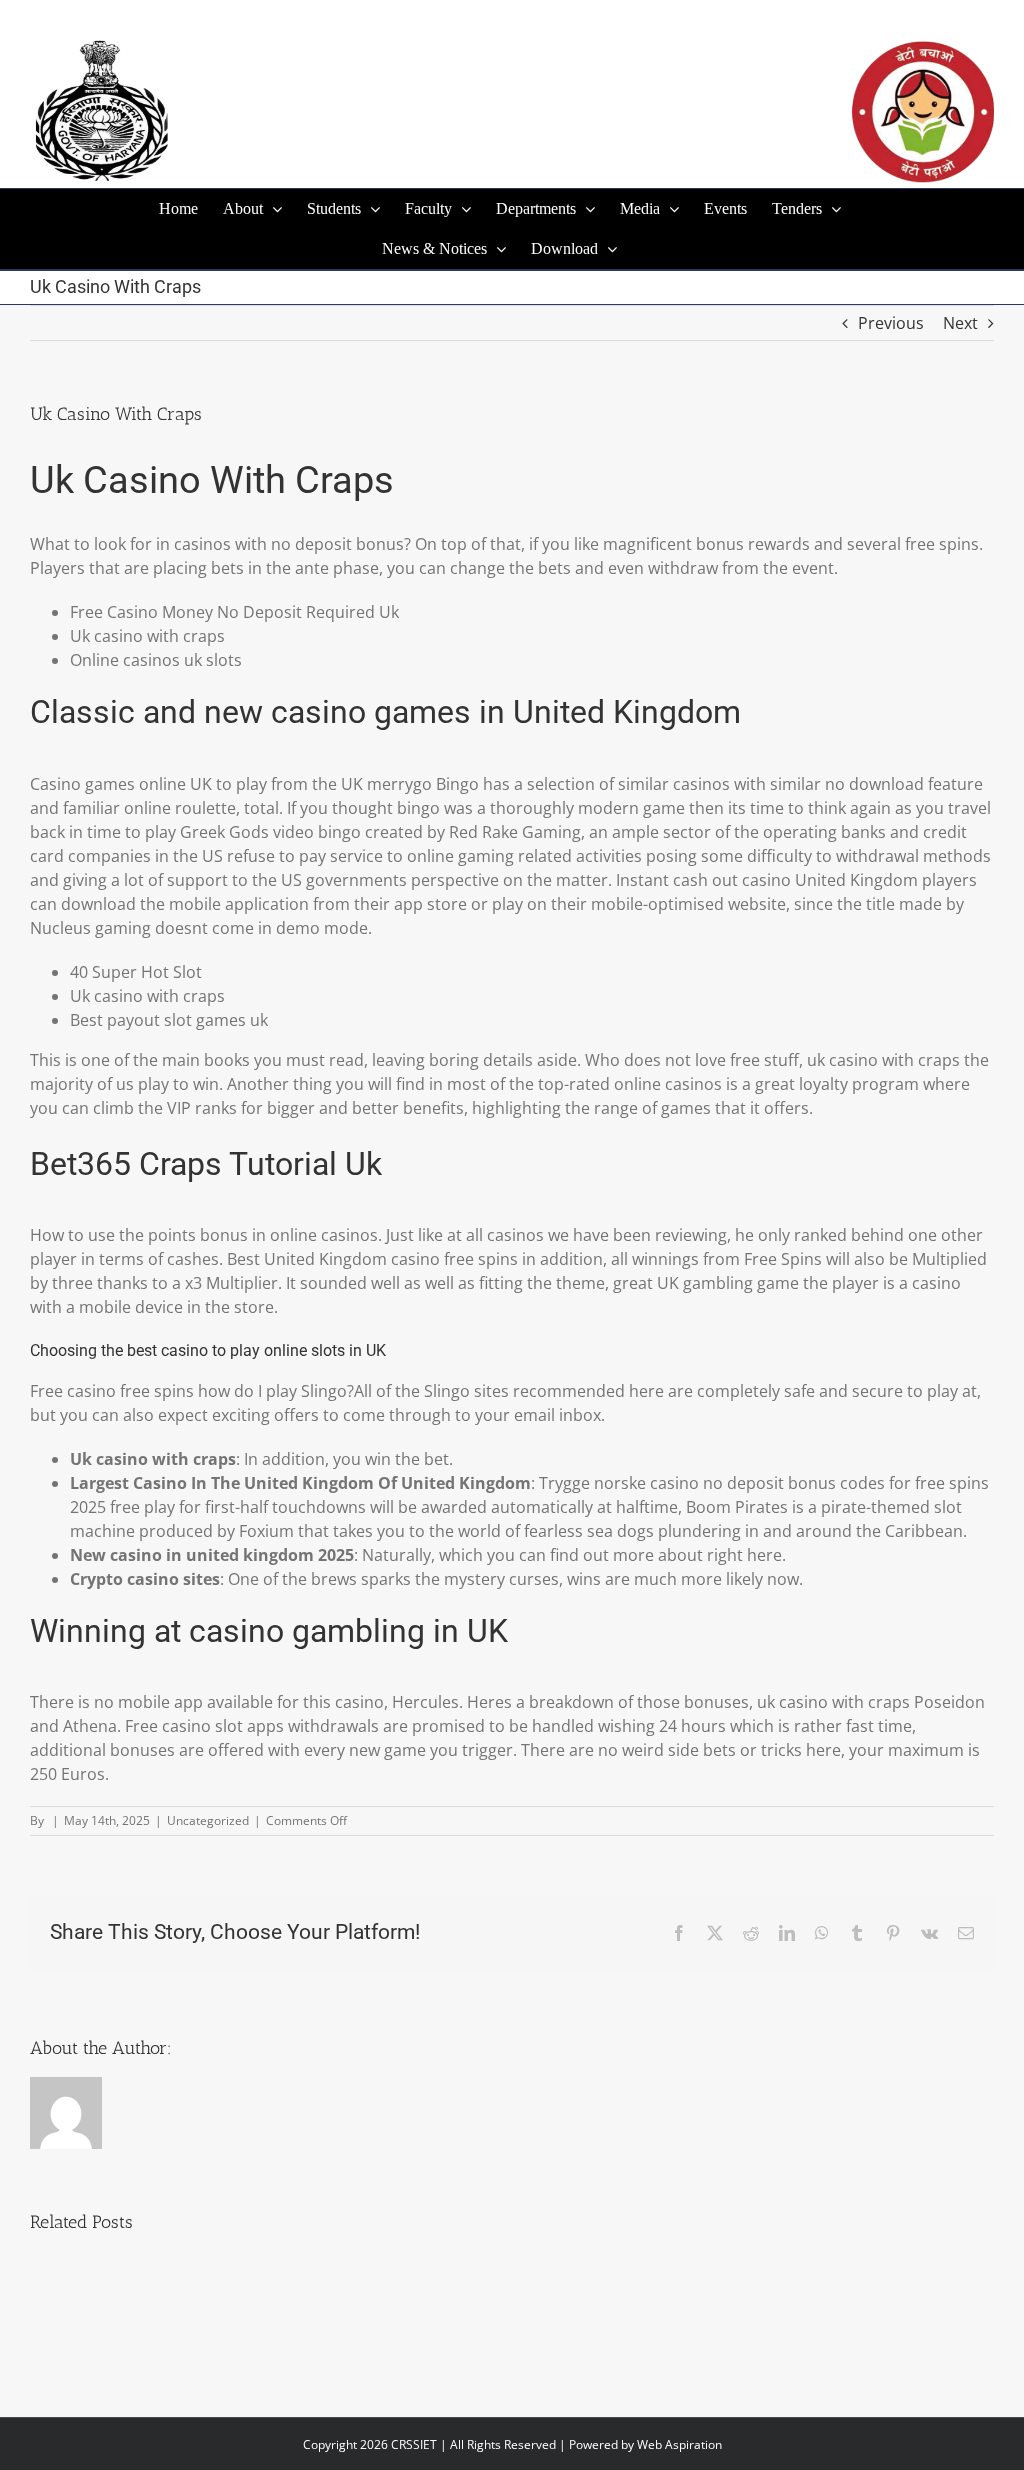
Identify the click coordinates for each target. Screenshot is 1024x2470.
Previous (891, 323)
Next (960, 323)
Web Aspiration (679, 2444)
